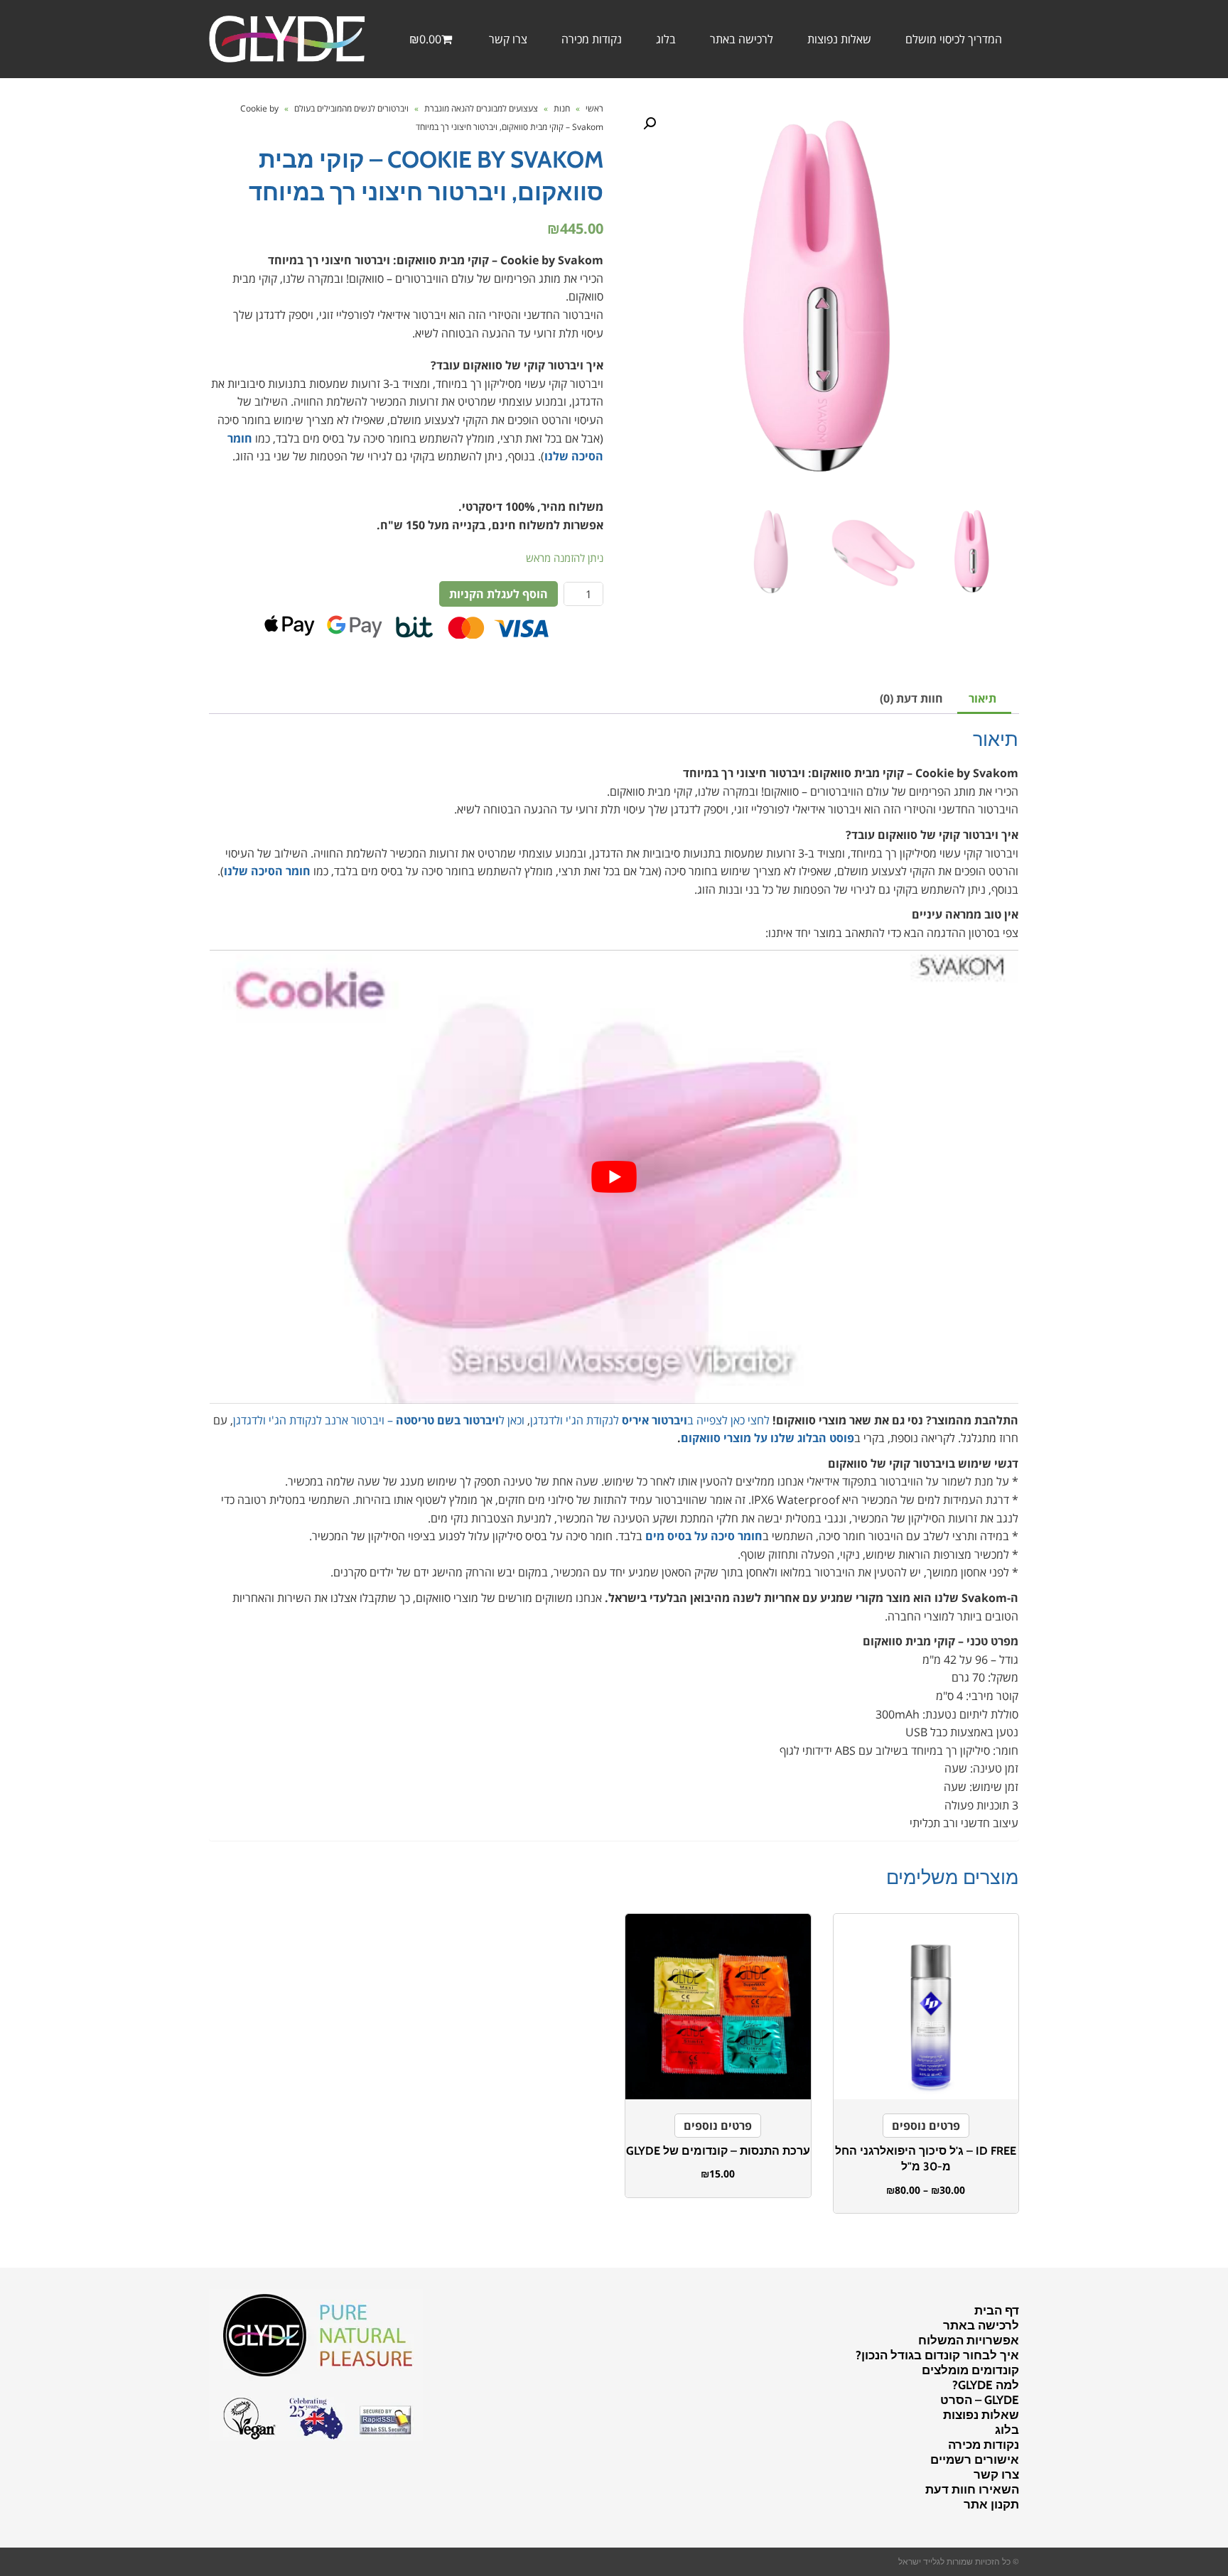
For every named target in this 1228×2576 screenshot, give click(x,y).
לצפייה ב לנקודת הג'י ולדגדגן (629, 1420)
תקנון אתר (991, 2504)
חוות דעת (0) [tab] (911, 698)
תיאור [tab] (982, 698)
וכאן (515, 1420)
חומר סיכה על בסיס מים (704, 1536)
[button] (650, 124)
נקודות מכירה (984, 2445)
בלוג (1007, 2430)
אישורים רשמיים (975, 2459)
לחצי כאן (750, 1420)
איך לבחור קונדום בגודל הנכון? (937, 2355)
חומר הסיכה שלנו (267, 871)
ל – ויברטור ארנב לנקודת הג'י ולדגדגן (369, 1420)
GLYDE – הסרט (980, 2400)
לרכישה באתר (981, 2325)
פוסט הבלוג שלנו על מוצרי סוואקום (767, 1438)
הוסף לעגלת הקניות (499, 594)
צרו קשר (996, 2474)
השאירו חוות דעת (972, 2489)
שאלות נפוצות (981, 2415)
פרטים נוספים (926, 2126)
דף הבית (997, 2310)
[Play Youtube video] (614, 1177)
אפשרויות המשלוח (969, 2340)
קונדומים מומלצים (970, 2370)
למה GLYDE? (986, 2385)
